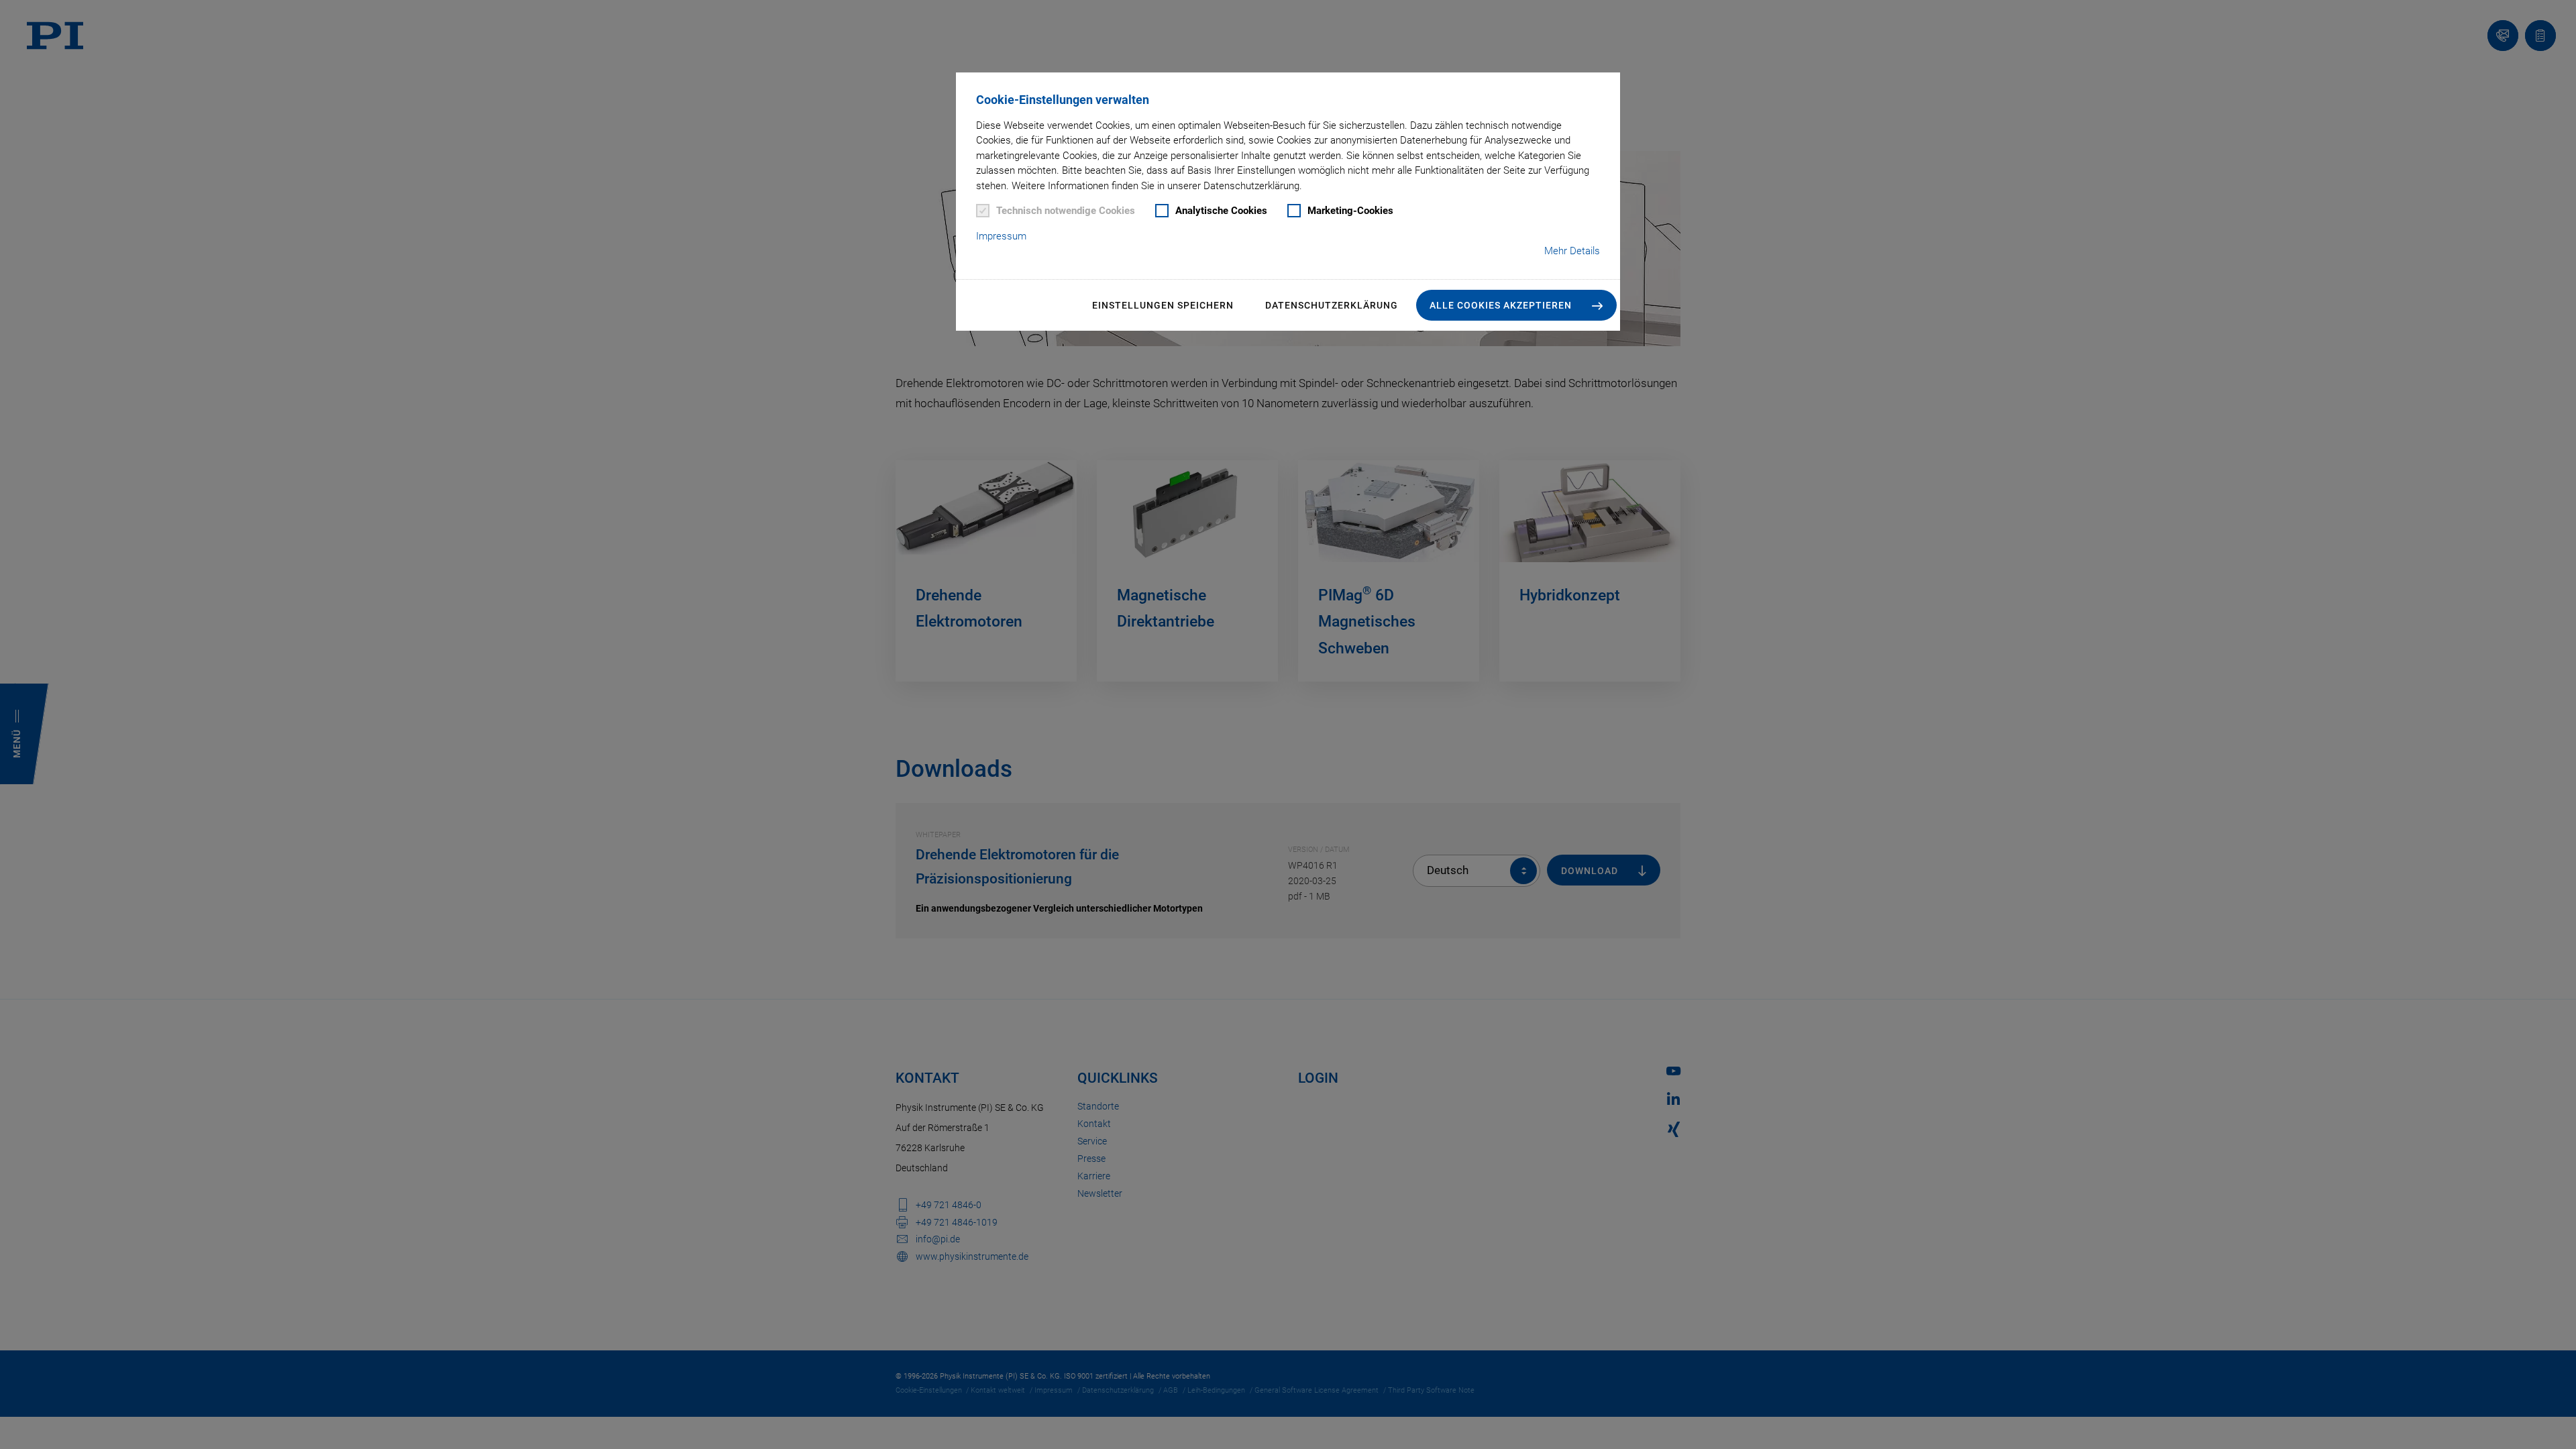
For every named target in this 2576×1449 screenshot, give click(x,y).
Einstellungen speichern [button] (1163, 305)
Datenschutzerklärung (1332, 305)
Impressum (1001, 236)
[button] (1516, 305)
